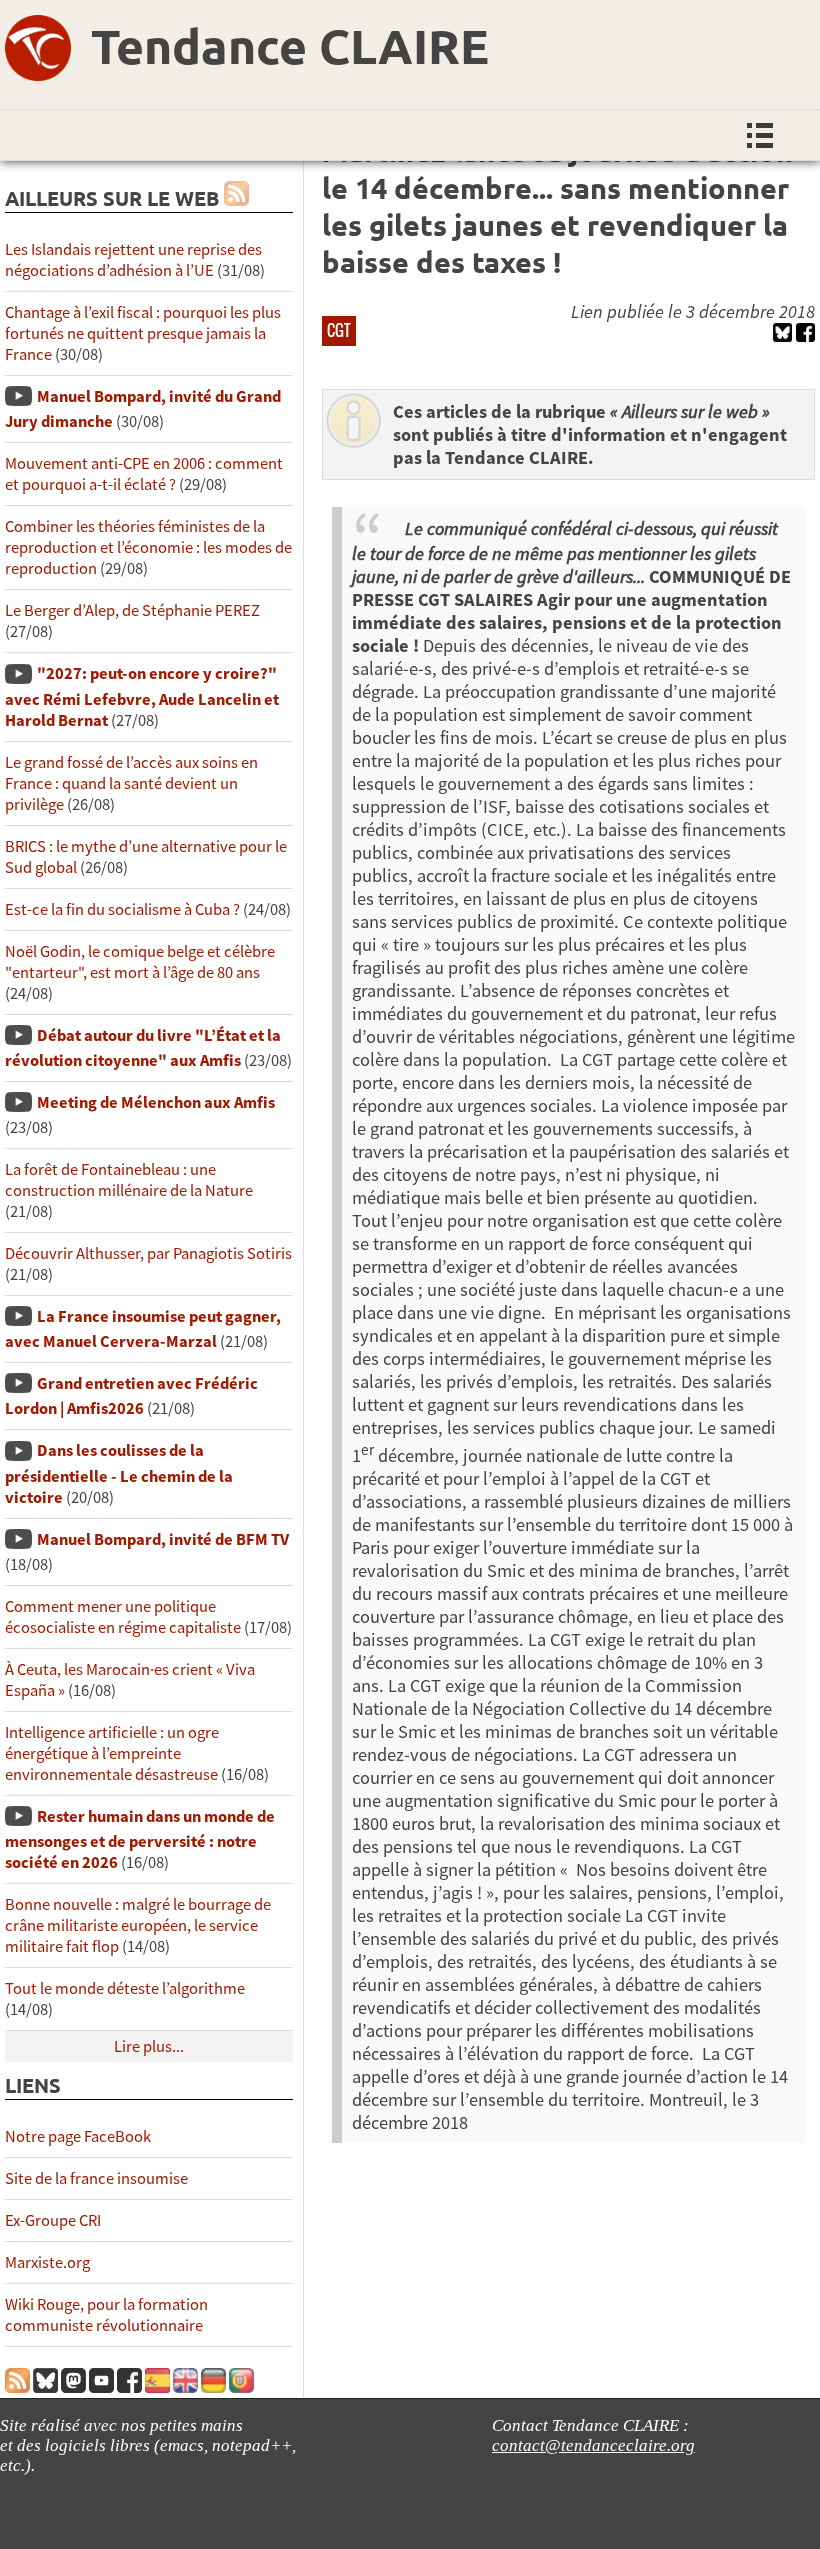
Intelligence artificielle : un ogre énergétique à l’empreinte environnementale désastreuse (112, 1753)
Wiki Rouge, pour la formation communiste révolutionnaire (106, 2315)
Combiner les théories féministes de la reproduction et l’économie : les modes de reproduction (148, 547)
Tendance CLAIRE (290, 45)
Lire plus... (149, 2046)
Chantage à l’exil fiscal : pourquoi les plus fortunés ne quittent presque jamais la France (143, 333)
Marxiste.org (47, 2262)
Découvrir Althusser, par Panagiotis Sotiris (148, 1253)
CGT (339, 330)
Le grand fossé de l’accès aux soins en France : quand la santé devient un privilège (131, 783)
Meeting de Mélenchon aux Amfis (156, 1102)
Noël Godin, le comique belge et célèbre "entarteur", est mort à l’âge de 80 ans (140, 962)
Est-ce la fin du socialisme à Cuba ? (122, 909)
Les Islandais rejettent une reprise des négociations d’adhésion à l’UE (133, 260)
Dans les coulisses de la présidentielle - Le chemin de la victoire (119, 1473)
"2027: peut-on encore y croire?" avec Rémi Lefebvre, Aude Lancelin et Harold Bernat (142, 696)
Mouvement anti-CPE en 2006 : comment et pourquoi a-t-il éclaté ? (144, 474)
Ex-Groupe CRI (53, 2220)
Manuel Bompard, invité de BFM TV (163, 1539)
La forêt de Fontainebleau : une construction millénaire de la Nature (129, 1180)
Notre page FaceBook (78, 2136)
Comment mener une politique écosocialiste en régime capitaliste (123, 1617)
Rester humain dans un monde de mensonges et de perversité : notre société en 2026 (140, 1839)
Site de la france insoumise (96, 2178)
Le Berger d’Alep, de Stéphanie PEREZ (132, 610)
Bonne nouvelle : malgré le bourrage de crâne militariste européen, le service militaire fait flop (138, 1925)
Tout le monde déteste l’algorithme (125, 1988)
